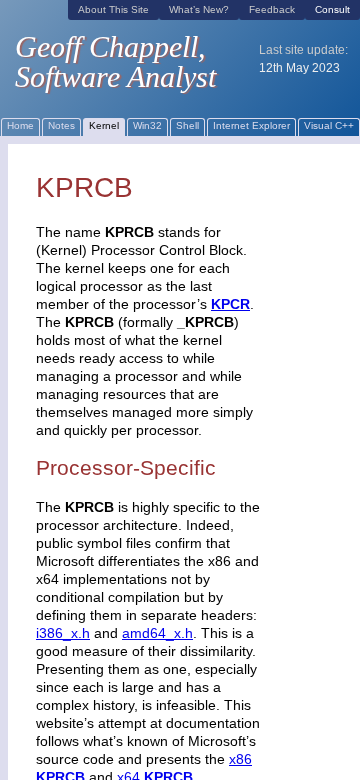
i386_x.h (63, 633)
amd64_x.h (157, 633)
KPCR (230, 304)
